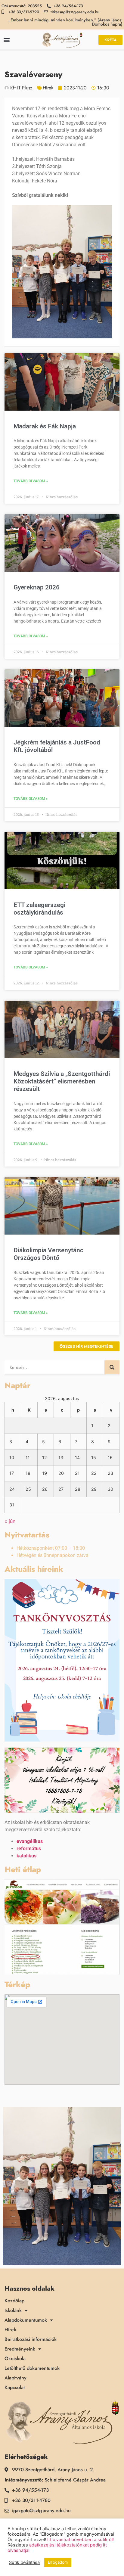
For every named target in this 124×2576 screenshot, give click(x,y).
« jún (10, 1521)
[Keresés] (112, 1367)
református (29, 1849)
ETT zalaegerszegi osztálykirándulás (39, 909)
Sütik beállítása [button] (24, 2562)
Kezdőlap (14, 2301)
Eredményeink (20, 2349)
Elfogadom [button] (58, 2562)
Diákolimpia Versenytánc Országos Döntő (48, 1254)
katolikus (26, 1856)
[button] (6, 40)
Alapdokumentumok (26, 2320)
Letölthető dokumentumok (32, 2368)
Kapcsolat (15, 2388)
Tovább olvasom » (31, 481)
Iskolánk (13, 2310)
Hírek (48, 88)
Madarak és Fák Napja (45, 426)
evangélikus (30, 1841)
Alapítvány (15, 2378)
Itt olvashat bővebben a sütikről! (81, 2540)
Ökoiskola (15, 2359)
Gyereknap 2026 (37, 587)
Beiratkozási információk (31, 2339)
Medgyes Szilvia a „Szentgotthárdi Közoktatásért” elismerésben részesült (62, 1081)
